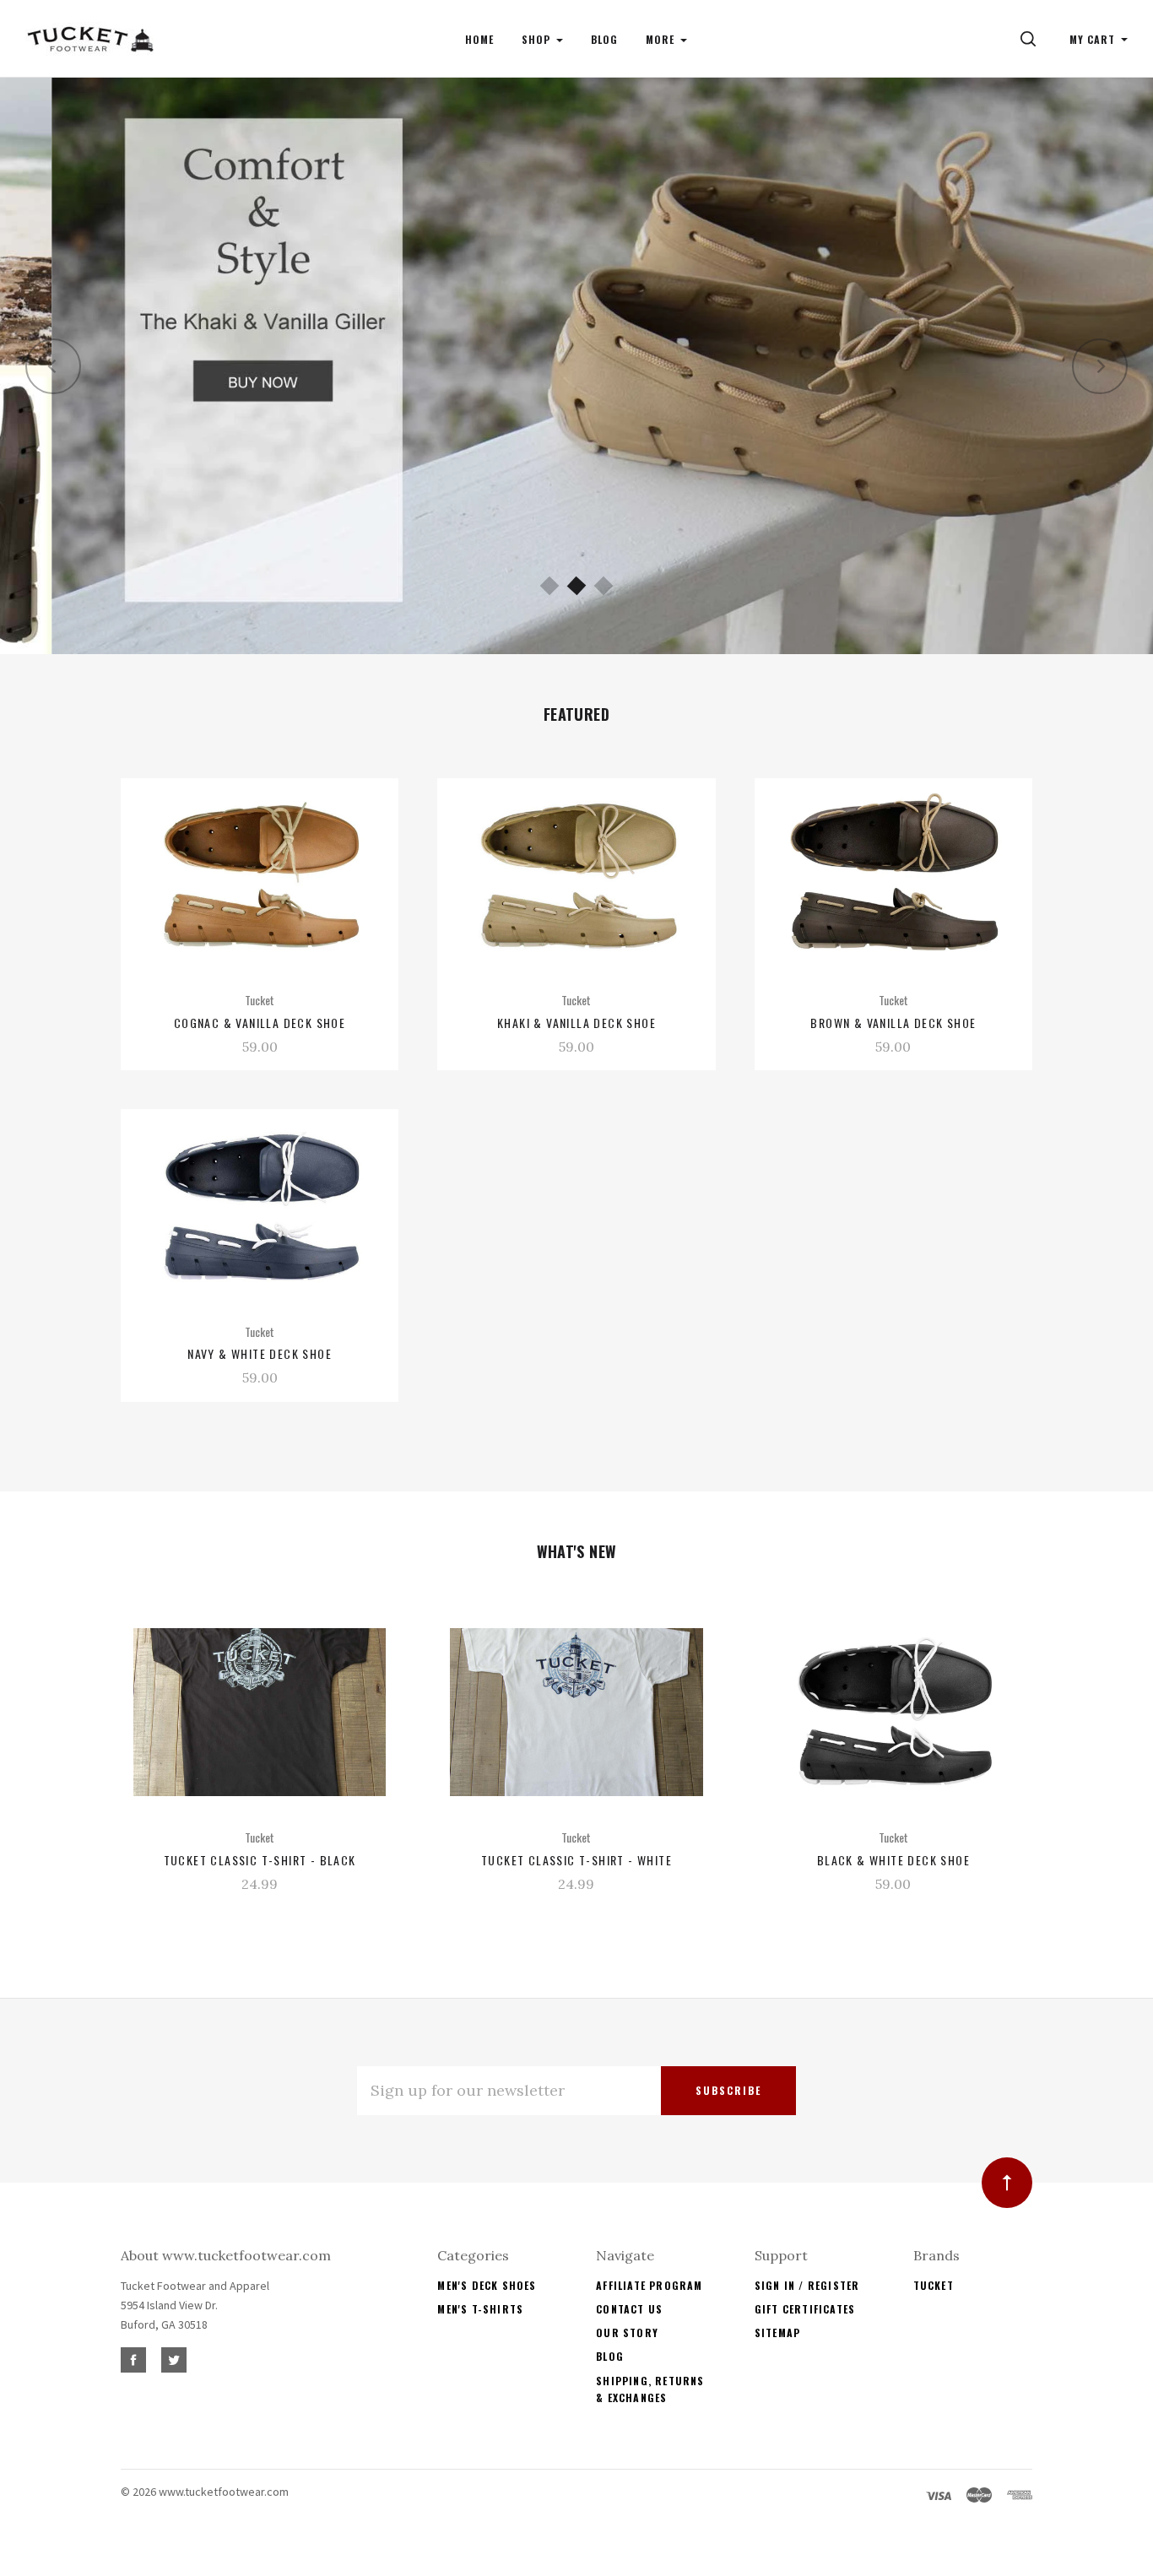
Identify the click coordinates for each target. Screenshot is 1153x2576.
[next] (1100, 366)
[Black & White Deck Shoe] (893, 1712)
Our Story (627, 2332)
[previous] (53, 366)
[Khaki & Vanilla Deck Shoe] (576, 875)
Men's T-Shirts (480, 2309)
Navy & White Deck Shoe (260, 1353)
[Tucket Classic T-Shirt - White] (576, 1712)
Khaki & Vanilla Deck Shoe (576, 1023)
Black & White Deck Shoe (893, 1860)
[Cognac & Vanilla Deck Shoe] (260, 875)
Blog (610, 2356)
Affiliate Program (649, 2285)
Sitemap (777, 2332)
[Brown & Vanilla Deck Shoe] (893, 875)
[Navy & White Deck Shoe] (260, 1206)
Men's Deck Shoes (487, 2285)
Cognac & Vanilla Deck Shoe (260, 1023)
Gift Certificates (805, 2309)
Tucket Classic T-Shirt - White (576, 1860)
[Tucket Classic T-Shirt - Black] (260, 1712)
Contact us (629, 2309)
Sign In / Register (807, 2285)
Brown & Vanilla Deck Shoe (893, 1023)
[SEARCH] (1031, 39)
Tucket (934, 2285)
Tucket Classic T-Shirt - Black (260, 1860)
